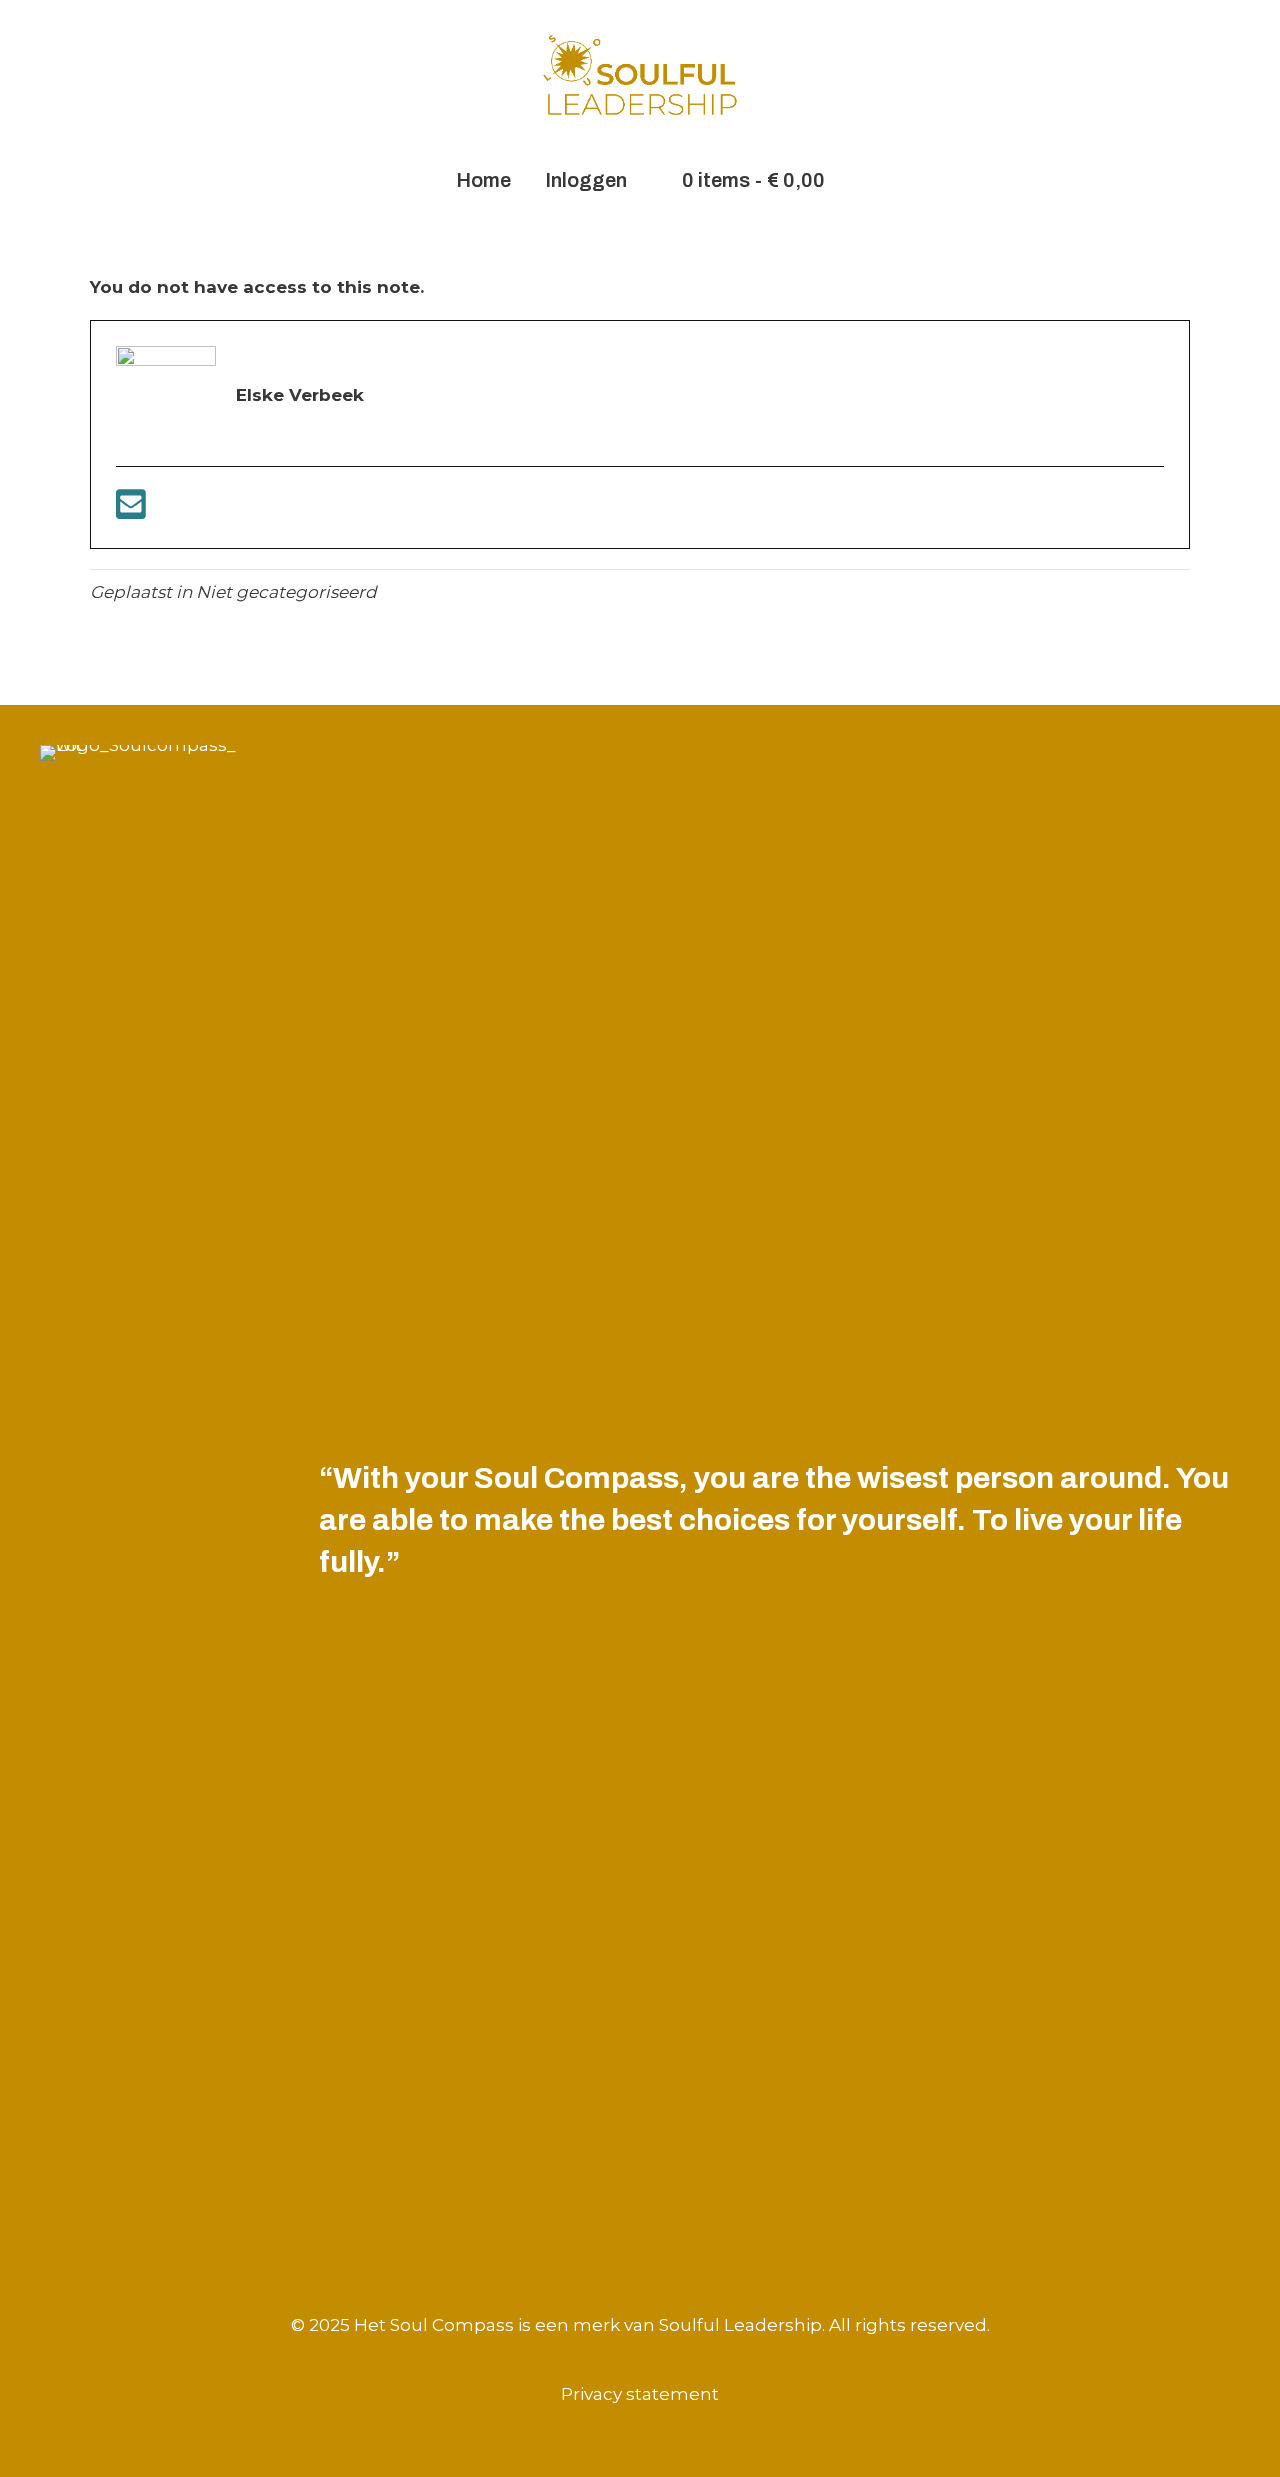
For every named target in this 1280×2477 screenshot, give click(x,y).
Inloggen (586, 180)
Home (483, 180)
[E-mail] (131, 510)
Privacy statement (640, 2394)
